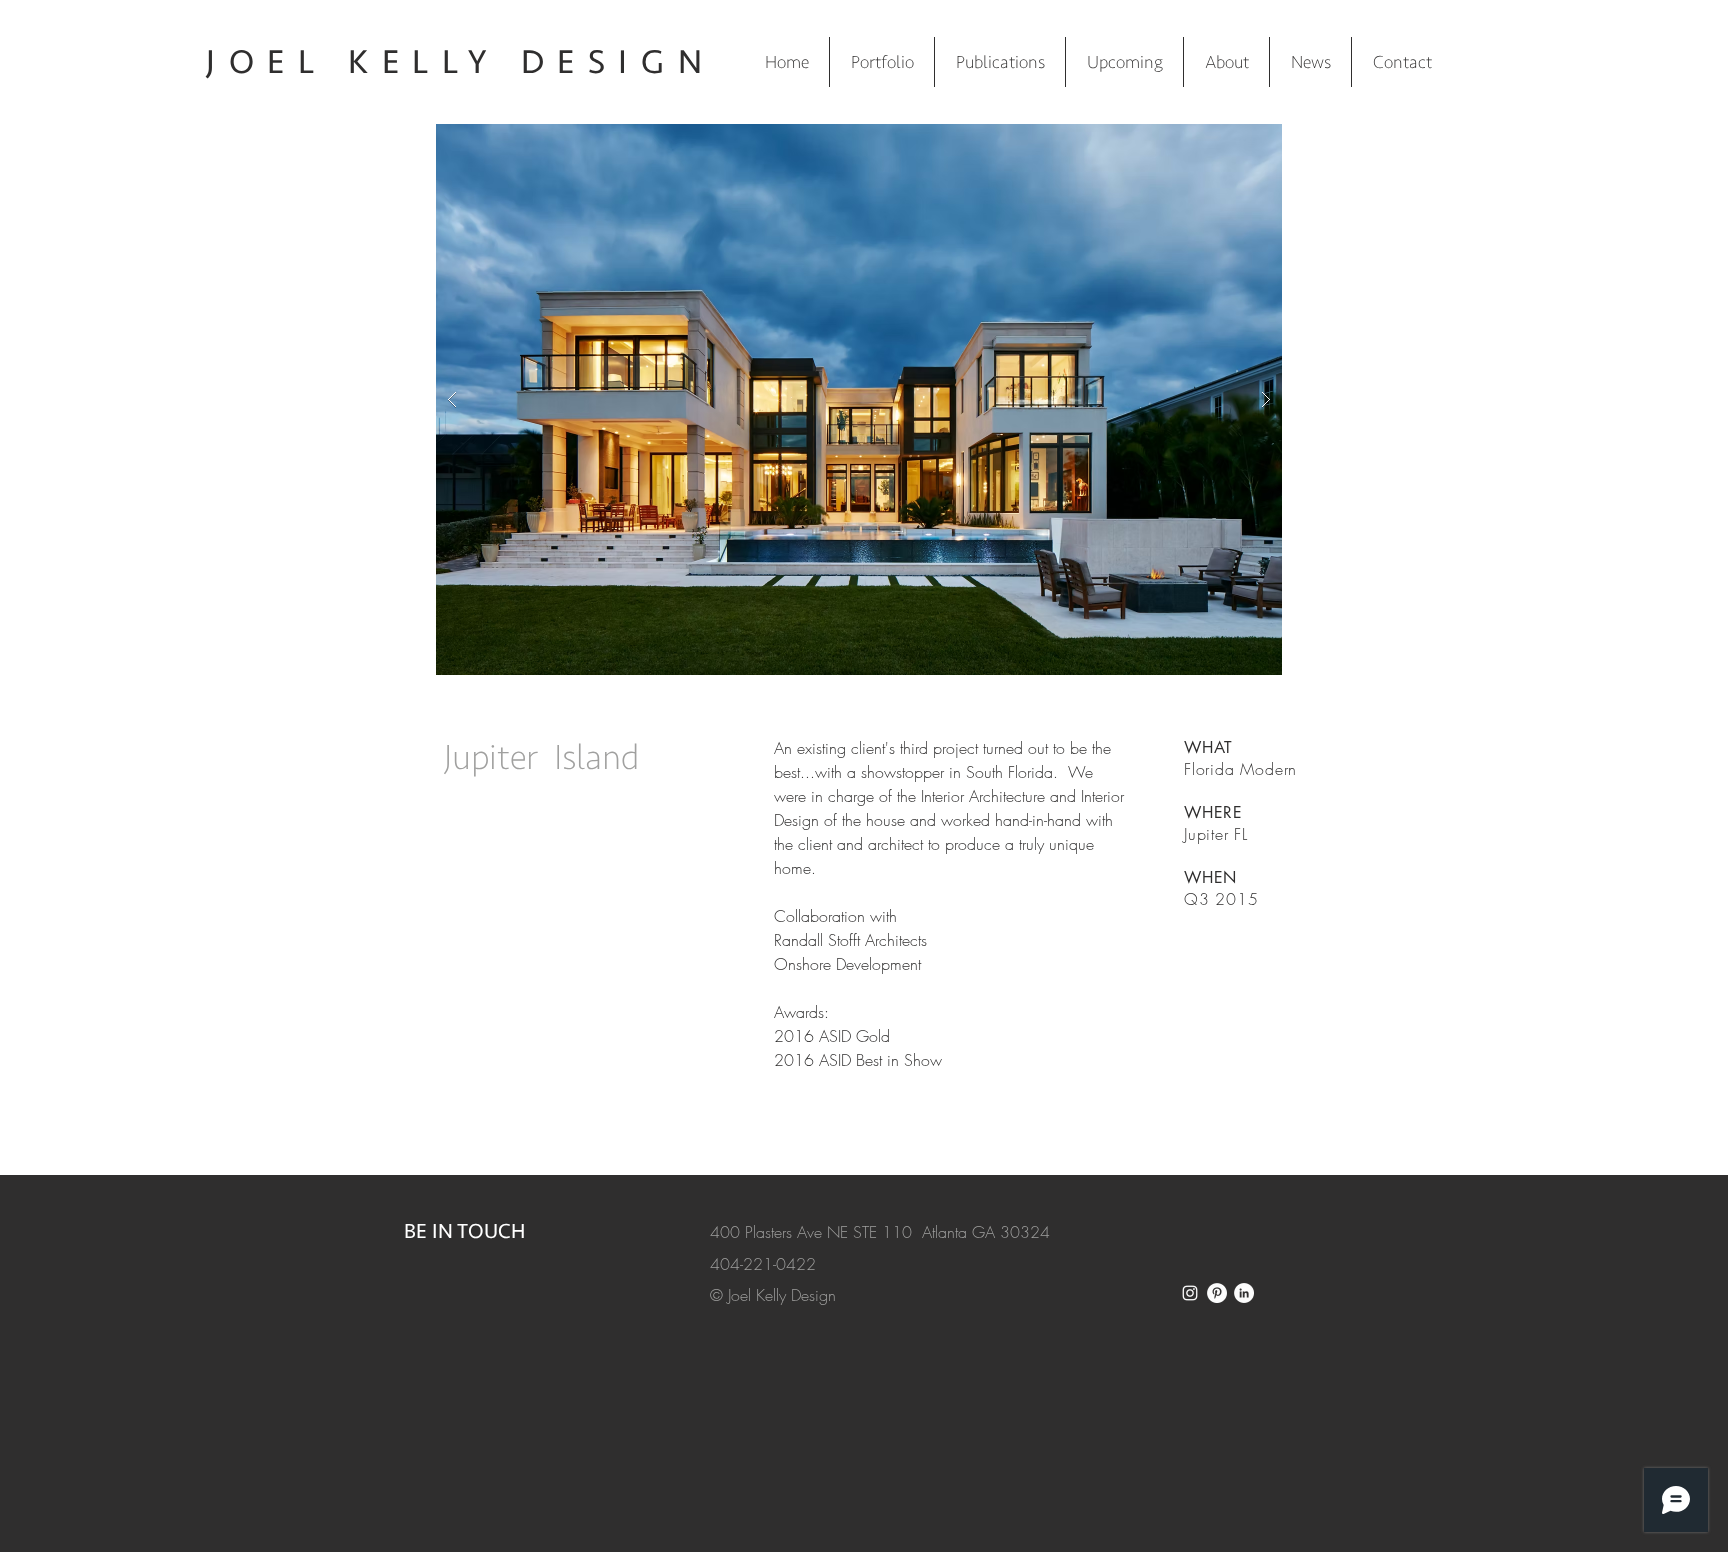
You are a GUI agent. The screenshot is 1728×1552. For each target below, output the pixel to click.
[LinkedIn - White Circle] (1244, 1293)
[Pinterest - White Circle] (1217, 1293)
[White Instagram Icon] (1190, 1293)
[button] (859, 399)
